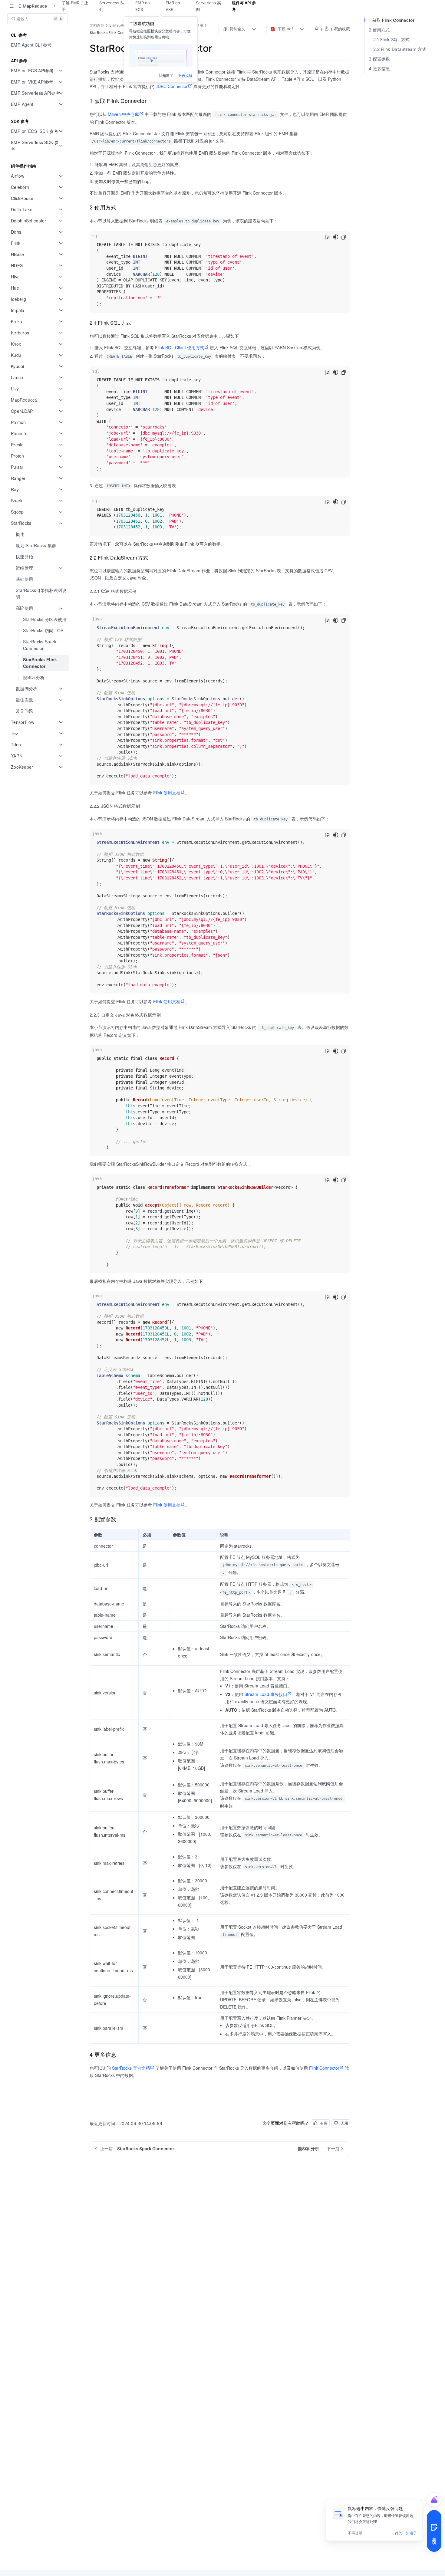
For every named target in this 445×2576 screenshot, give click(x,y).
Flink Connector (324, 2068)
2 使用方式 (379, 30)
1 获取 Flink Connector (392, 20)
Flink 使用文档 (167, 793)
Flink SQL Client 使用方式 (180, 347)
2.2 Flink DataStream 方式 (400, 49)
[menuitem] (38, 45)
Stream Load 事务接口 (266, 1694)
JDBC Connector (172, 86)
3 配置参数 (379, 59)
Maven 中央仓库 (123, 114)
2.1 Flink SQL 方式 (392, 39)
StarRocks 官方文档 (131, 2068)
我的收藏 (342, 29)
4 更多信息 (379, 69)
